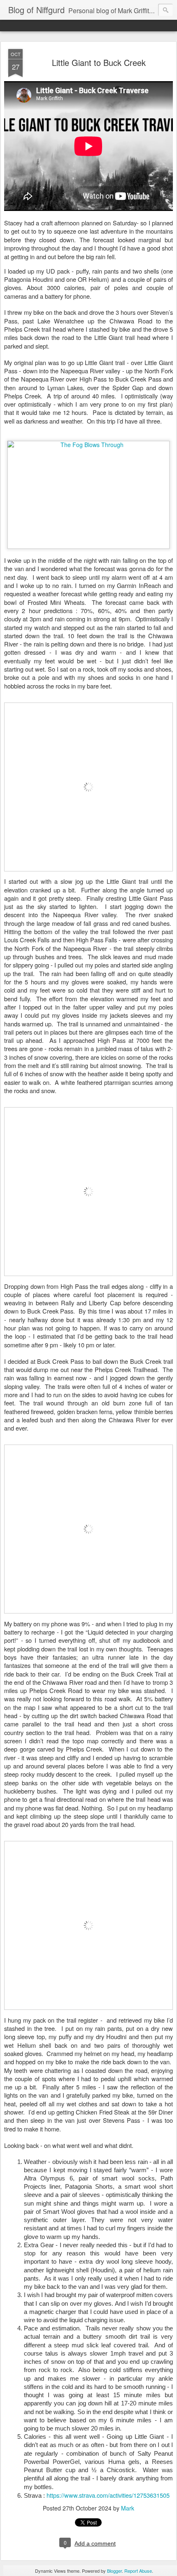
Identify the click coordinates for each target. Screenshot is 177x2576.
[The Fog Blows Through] (88, 445)
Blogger (114, 2571)
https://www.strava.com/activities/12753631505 (108, 2495)
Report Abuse (138, 2571)
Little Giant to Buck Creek (99, 62)
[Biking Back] (88, 2012)
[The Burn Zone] (88, 1615)
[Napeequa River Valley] (88, 873)
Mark (128, 2508)
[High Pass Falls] (88, 1278)
